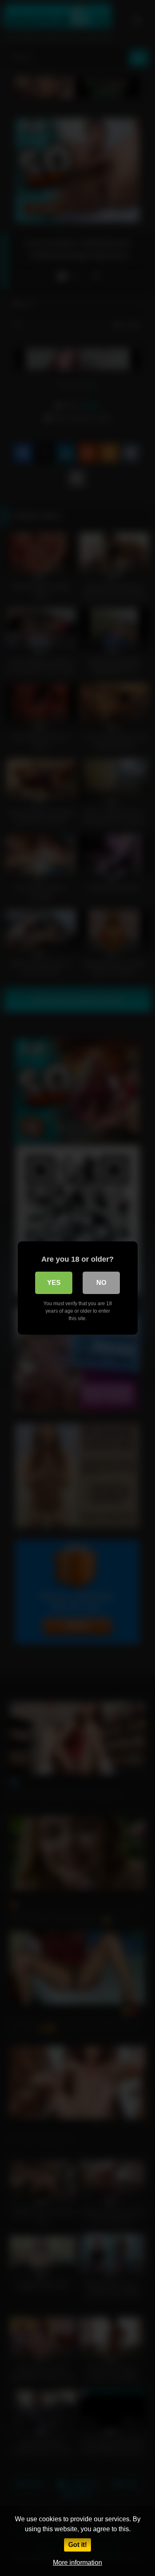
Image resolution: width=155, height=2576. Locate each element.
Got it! (77, 2545)
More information (77, 2563)
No (101, 1283)
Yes (54, 1283)
